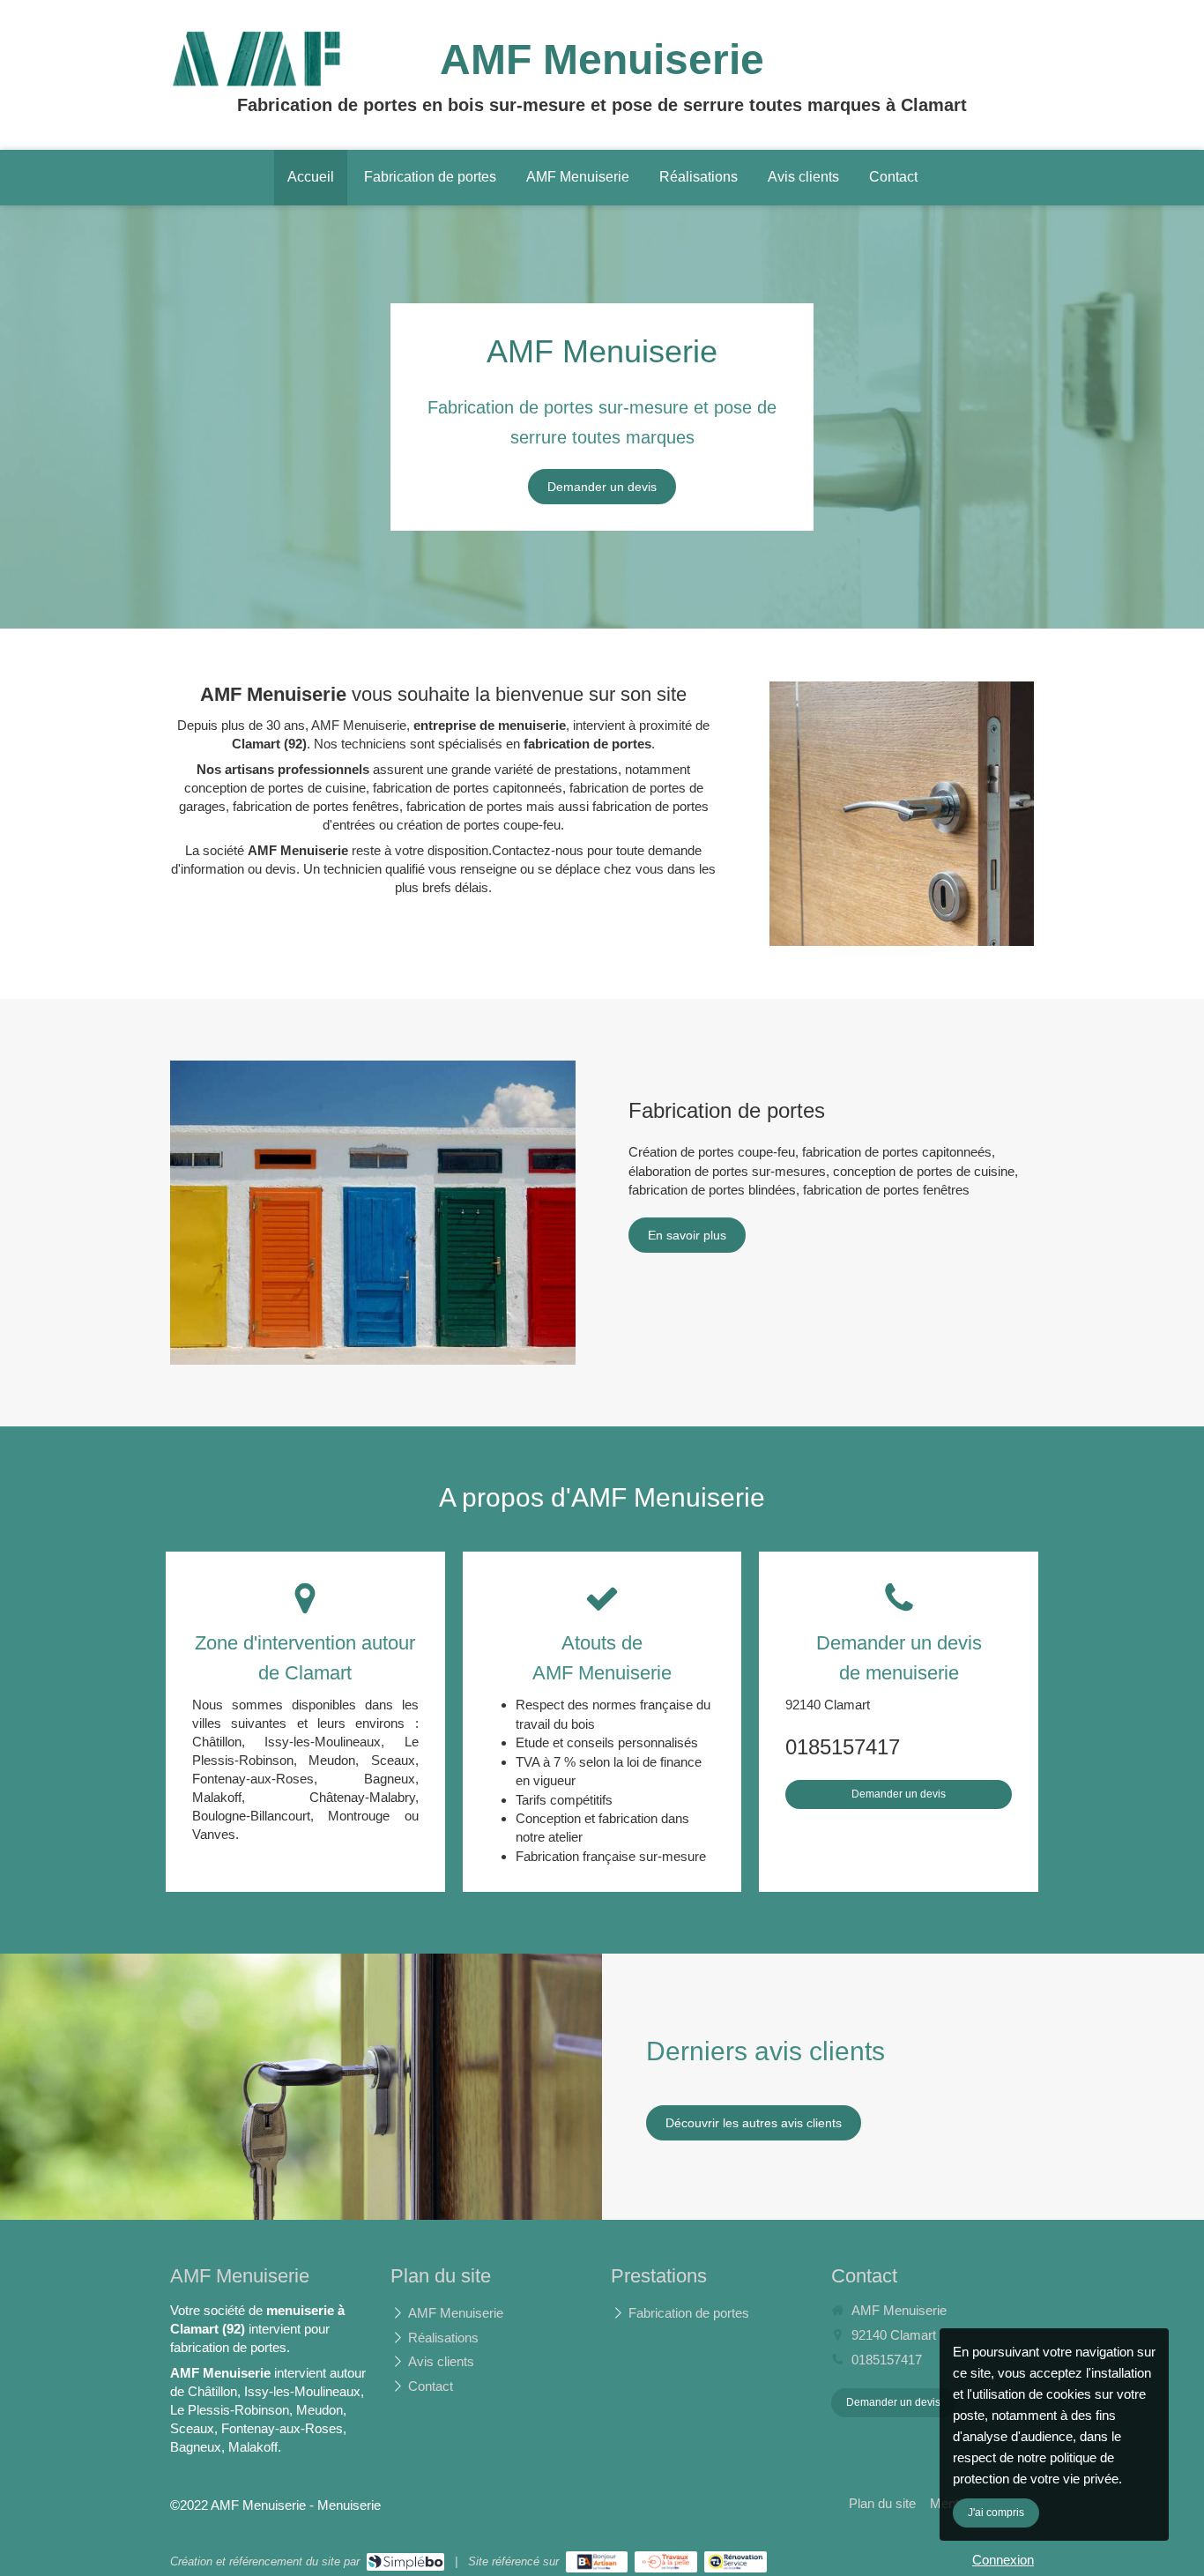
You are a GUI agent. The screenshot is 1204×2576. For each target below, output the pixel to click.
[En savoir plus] (373, 1213)
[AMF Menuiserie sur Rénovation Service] (736, 2562)
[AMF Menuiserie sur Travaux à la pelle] (666, 2562)
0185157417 (843, 1747)
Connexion (1003, 2560)
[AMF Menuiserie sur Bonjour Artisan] (597, 2562)
